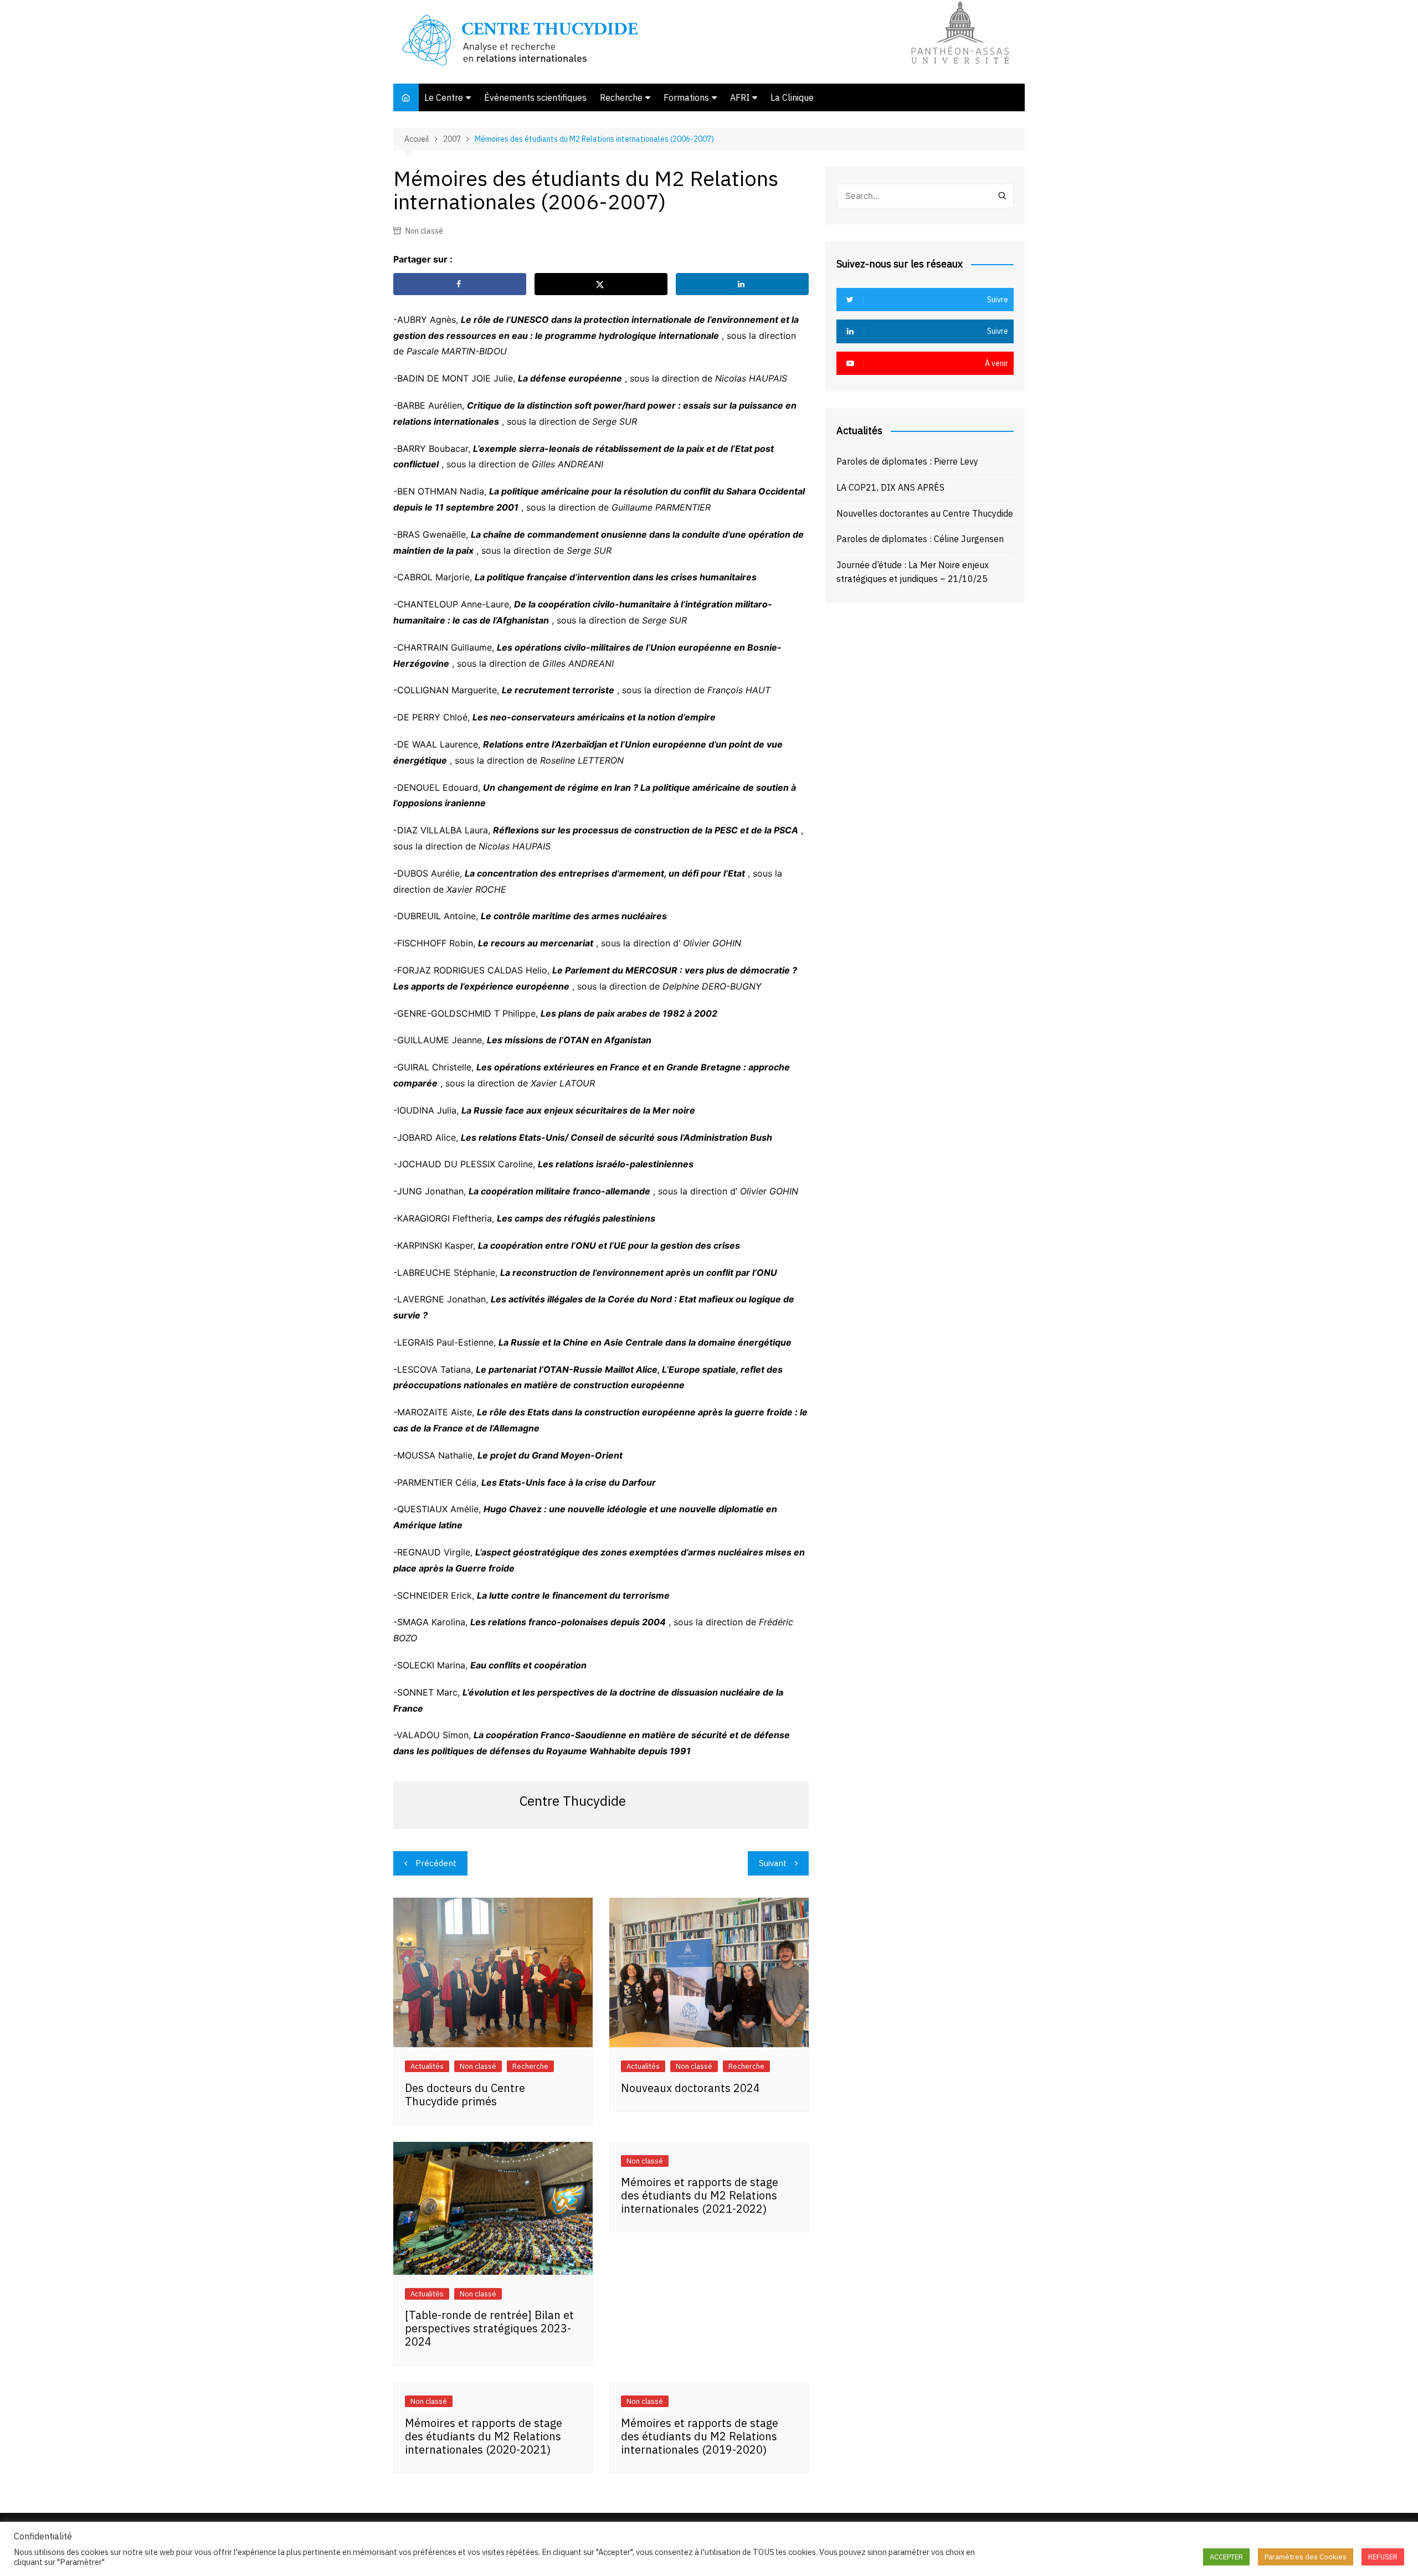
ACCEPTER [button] (1226, 2557)
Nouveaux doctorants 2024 (690, 2088)
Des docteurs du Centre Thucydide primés (465, 2095)
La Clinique (792, 97)
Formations (686, 97)
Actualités (427, 2066)
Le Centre (444, 97)
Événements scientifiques (535, 97)
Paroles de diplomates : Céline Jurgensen (920, 539)
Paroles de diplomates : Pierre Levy (907, 461)
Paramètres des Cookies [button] (1306, 2557)
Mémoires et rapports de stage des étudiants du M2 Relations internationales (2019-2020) (700, 2436)
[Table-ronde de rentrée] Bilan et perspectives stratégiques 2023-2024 (489, 2328)
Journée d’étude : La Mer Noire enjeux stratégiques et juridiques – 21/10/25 (913, 572)
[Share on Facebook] (460, 284)
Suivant (773, 1863)
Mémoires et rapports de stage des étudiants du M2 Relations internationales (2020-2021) (484, 2436)
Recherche (621, 97)
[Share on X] (601, 284)
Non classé (424, 231)
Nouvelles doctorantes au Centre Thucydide (925, 513)
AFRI (740, 97)
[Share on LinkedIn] (742, 284)
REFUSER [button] (1383, 2557)
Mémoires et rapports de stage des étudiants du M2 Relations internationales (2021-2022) (700, 2195)
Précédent (436, 1863)
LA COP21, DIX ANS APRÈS (890, 487)
